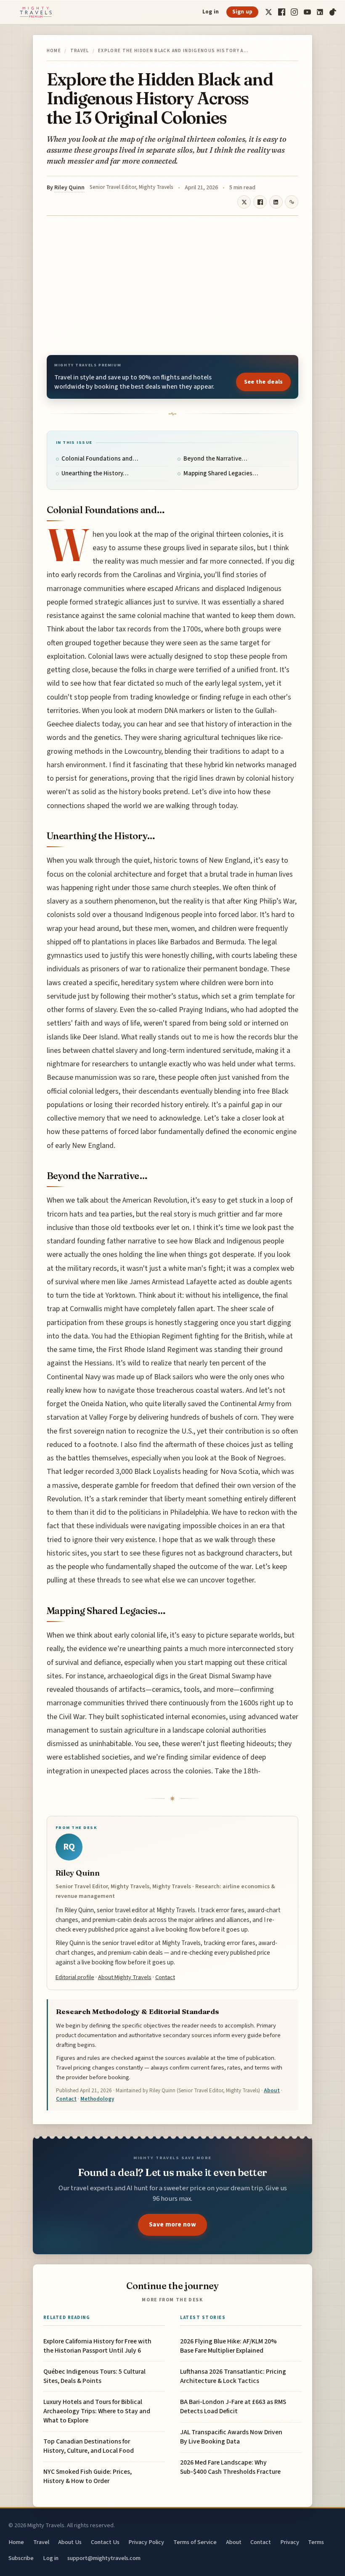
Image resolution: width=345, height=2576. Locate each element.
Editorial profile (75, 1977)
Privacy (290, 2542)
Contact (165, 1977)
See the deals (264, 382)
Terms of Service (195, 2542)
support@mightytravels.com (104, 2558)
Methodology (97, 2099)
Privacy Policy (146, 2542)
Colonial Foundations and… (100, 459)
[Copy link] (292, 202)
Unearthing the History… (95, 473)
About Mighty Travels (125, 1977)
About (272, 2091)
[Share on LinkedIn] (276, 202)
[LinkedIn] (320, 12)
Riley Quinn (69, 188)
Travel (80, 51)
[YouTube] (307, 12)
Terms (316, 2542)
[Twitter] (269, 12)
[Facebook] (282, 12)
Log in (211, 12)
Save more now (172, 2224)
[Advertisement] (172, 286)
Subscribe (21, 2558)
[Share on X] (244, 202)
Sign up (243, 12)
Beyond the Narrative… (215, 459)
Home (54, 51)
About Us (70, 2542)
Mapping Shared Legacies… (221, 473)
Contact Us (105, 2542)
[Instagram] (294, 12)
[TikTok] (333, 12)
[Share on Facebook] (260, 202)
